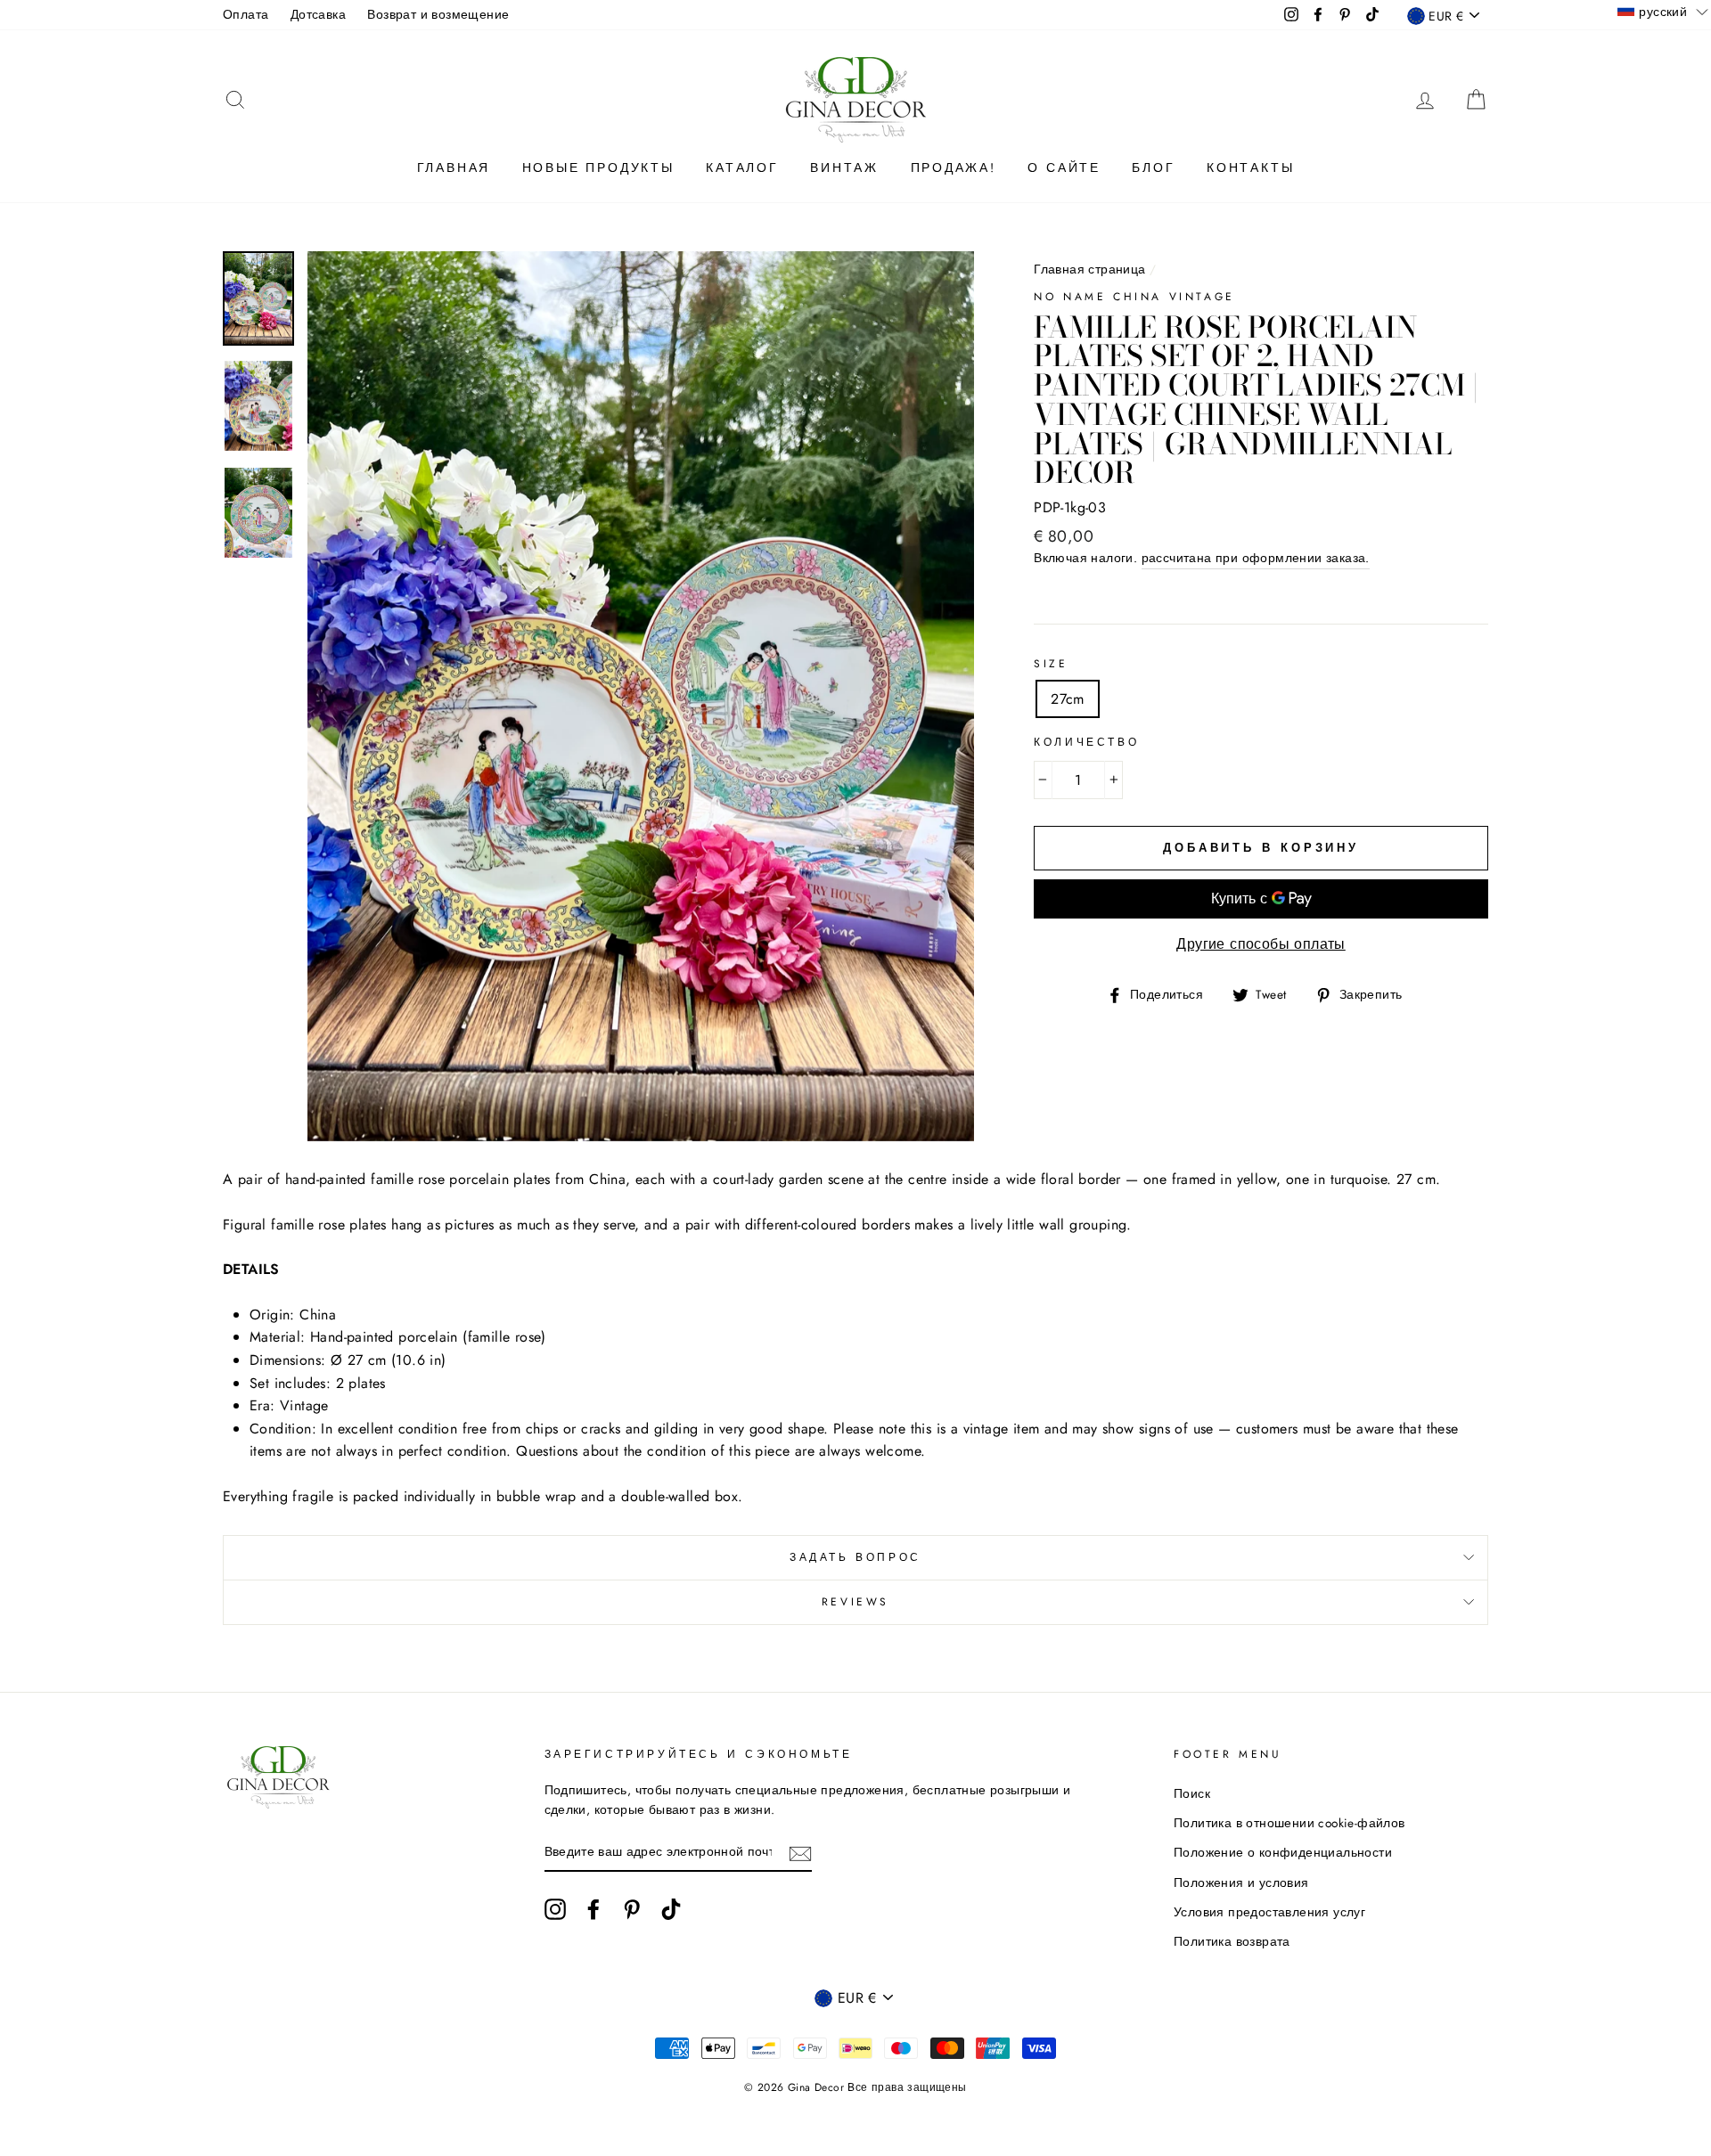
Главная (454, 167)
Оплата (246, 14)
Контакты (1250, 167)
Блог (1153, 167)
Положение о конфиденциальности (1283, 1852)
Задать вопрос (855, 1557)
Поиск (1192, 1793)
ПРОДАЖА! (954, 167)
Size (1051, 664)
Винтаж (844, 167)
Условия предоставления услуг (1269, 1912)
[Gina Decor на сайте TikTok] (671, 1909)
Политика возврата (1232, 1941)
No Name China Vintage (1134, 297)
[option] (641, 696)
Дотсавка (318, 14)
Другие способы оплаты (1261, 944)
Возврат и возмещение (438, 14)
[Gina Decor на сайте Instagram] (555, 1909)
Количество (1086, 742)
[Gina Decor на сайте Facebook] (594, 1909)
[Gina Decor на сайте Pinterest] (632, 1909)
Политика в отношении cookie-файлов (1289, 1823)
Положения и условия (1241, 1882)
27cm (1068, 699)
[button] (1663, 11)
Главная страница (1089, 269)
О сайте (1064, 167)
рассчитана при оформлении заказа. (1256, 558)
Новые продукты (598, 167)
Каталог (742, 167)
